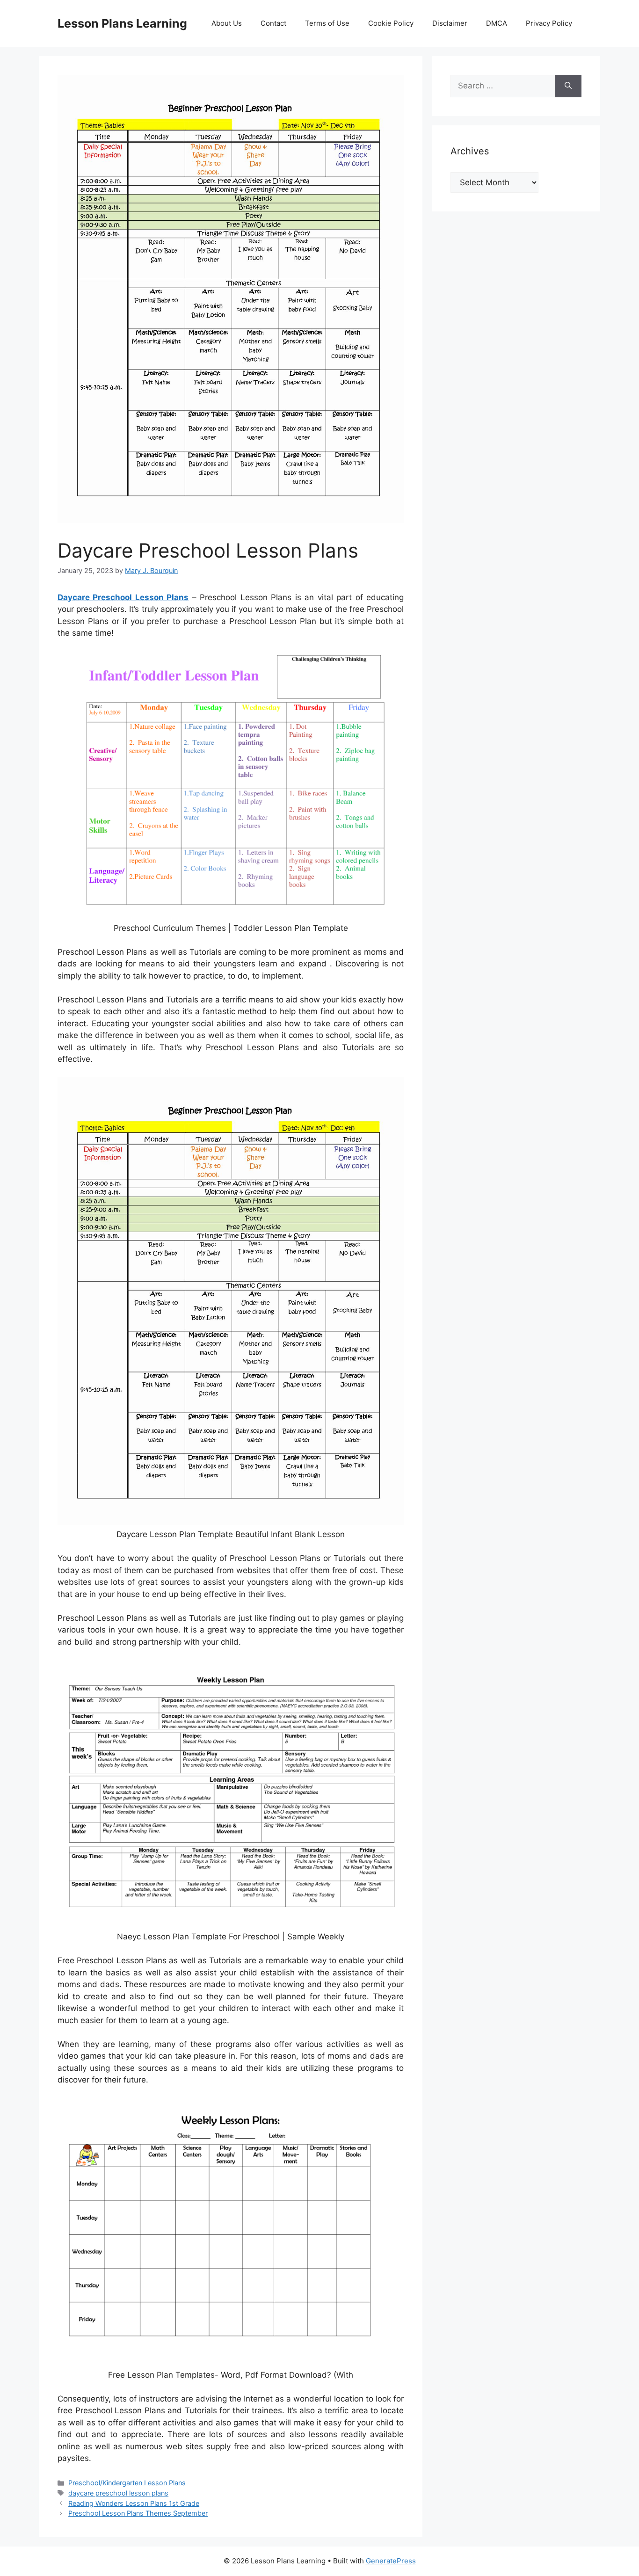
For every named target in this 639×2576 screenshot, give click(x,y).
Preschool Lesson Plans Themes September (138, 2513)
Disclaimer (450, 23)
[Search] (568, 86)
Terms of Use (327, 23)
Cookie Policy (391, 23)
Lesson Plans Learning (122, 23)
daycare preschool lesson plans (118, 2493)
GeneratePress (391, 2561)
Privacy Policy (549, 23)
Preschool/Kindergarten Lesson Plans (127, 2483)
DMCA (497, 23)
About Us (227, 23)
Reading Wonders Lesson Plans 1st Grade (134, 2503)
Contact (273, 23)
